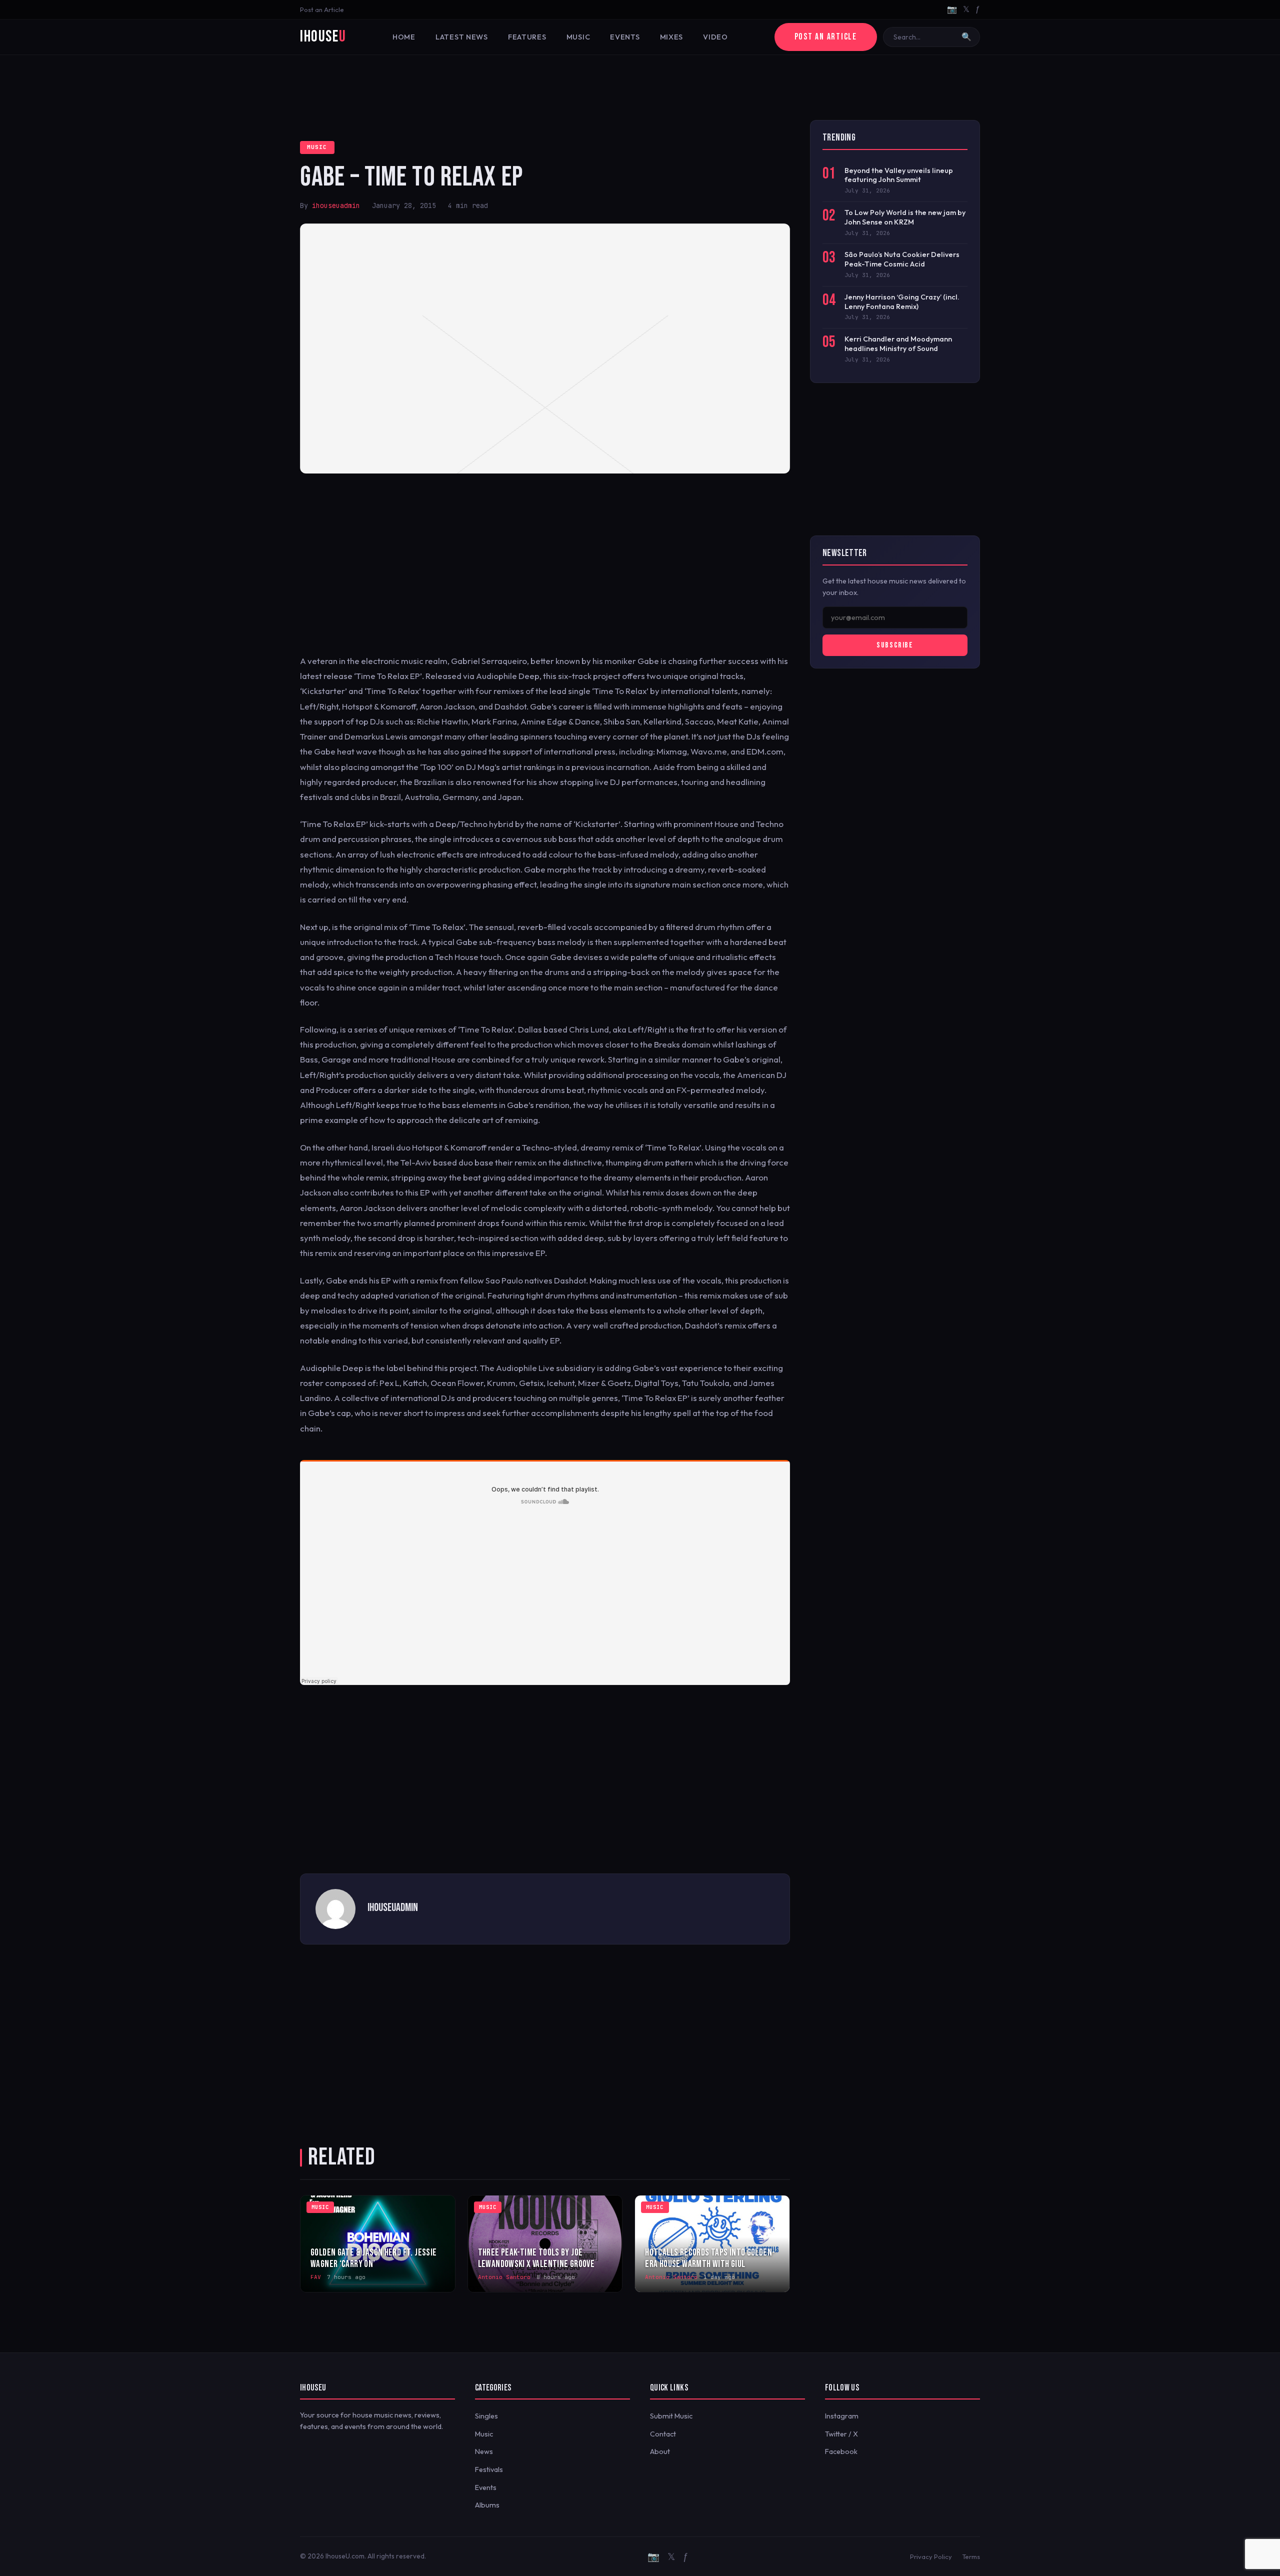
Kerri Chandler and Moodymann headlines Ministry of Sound (898, 344)
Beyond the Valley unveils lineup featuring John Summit (899, 175)
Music (578, 37)
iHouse (323, 37)
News (484, 2451)
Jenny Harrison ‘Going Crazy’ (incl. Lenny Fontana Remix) (902, 302)
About (660, 2451)
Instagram (842, 2416)
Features (527, 37)
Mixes (672, 37)
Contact (663, 2434)
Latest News (462, 37)
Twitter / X (841, 2434)
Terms (971, 2556)
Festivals (489, 2469)
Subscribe (895, 645)
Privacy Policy (931, 2556)
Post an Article (322, 9)
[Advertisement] (640, 87)
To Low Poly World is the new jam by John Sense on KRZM (905, 217)
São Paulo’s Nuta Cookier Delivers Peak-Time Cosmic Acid (902, 259)
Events (625, 37)
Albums (487, 2505)
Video (715, 37)
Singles (486, 2416)
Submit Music (671, 2416)
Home (404, 37)
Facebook (841, 2451)
